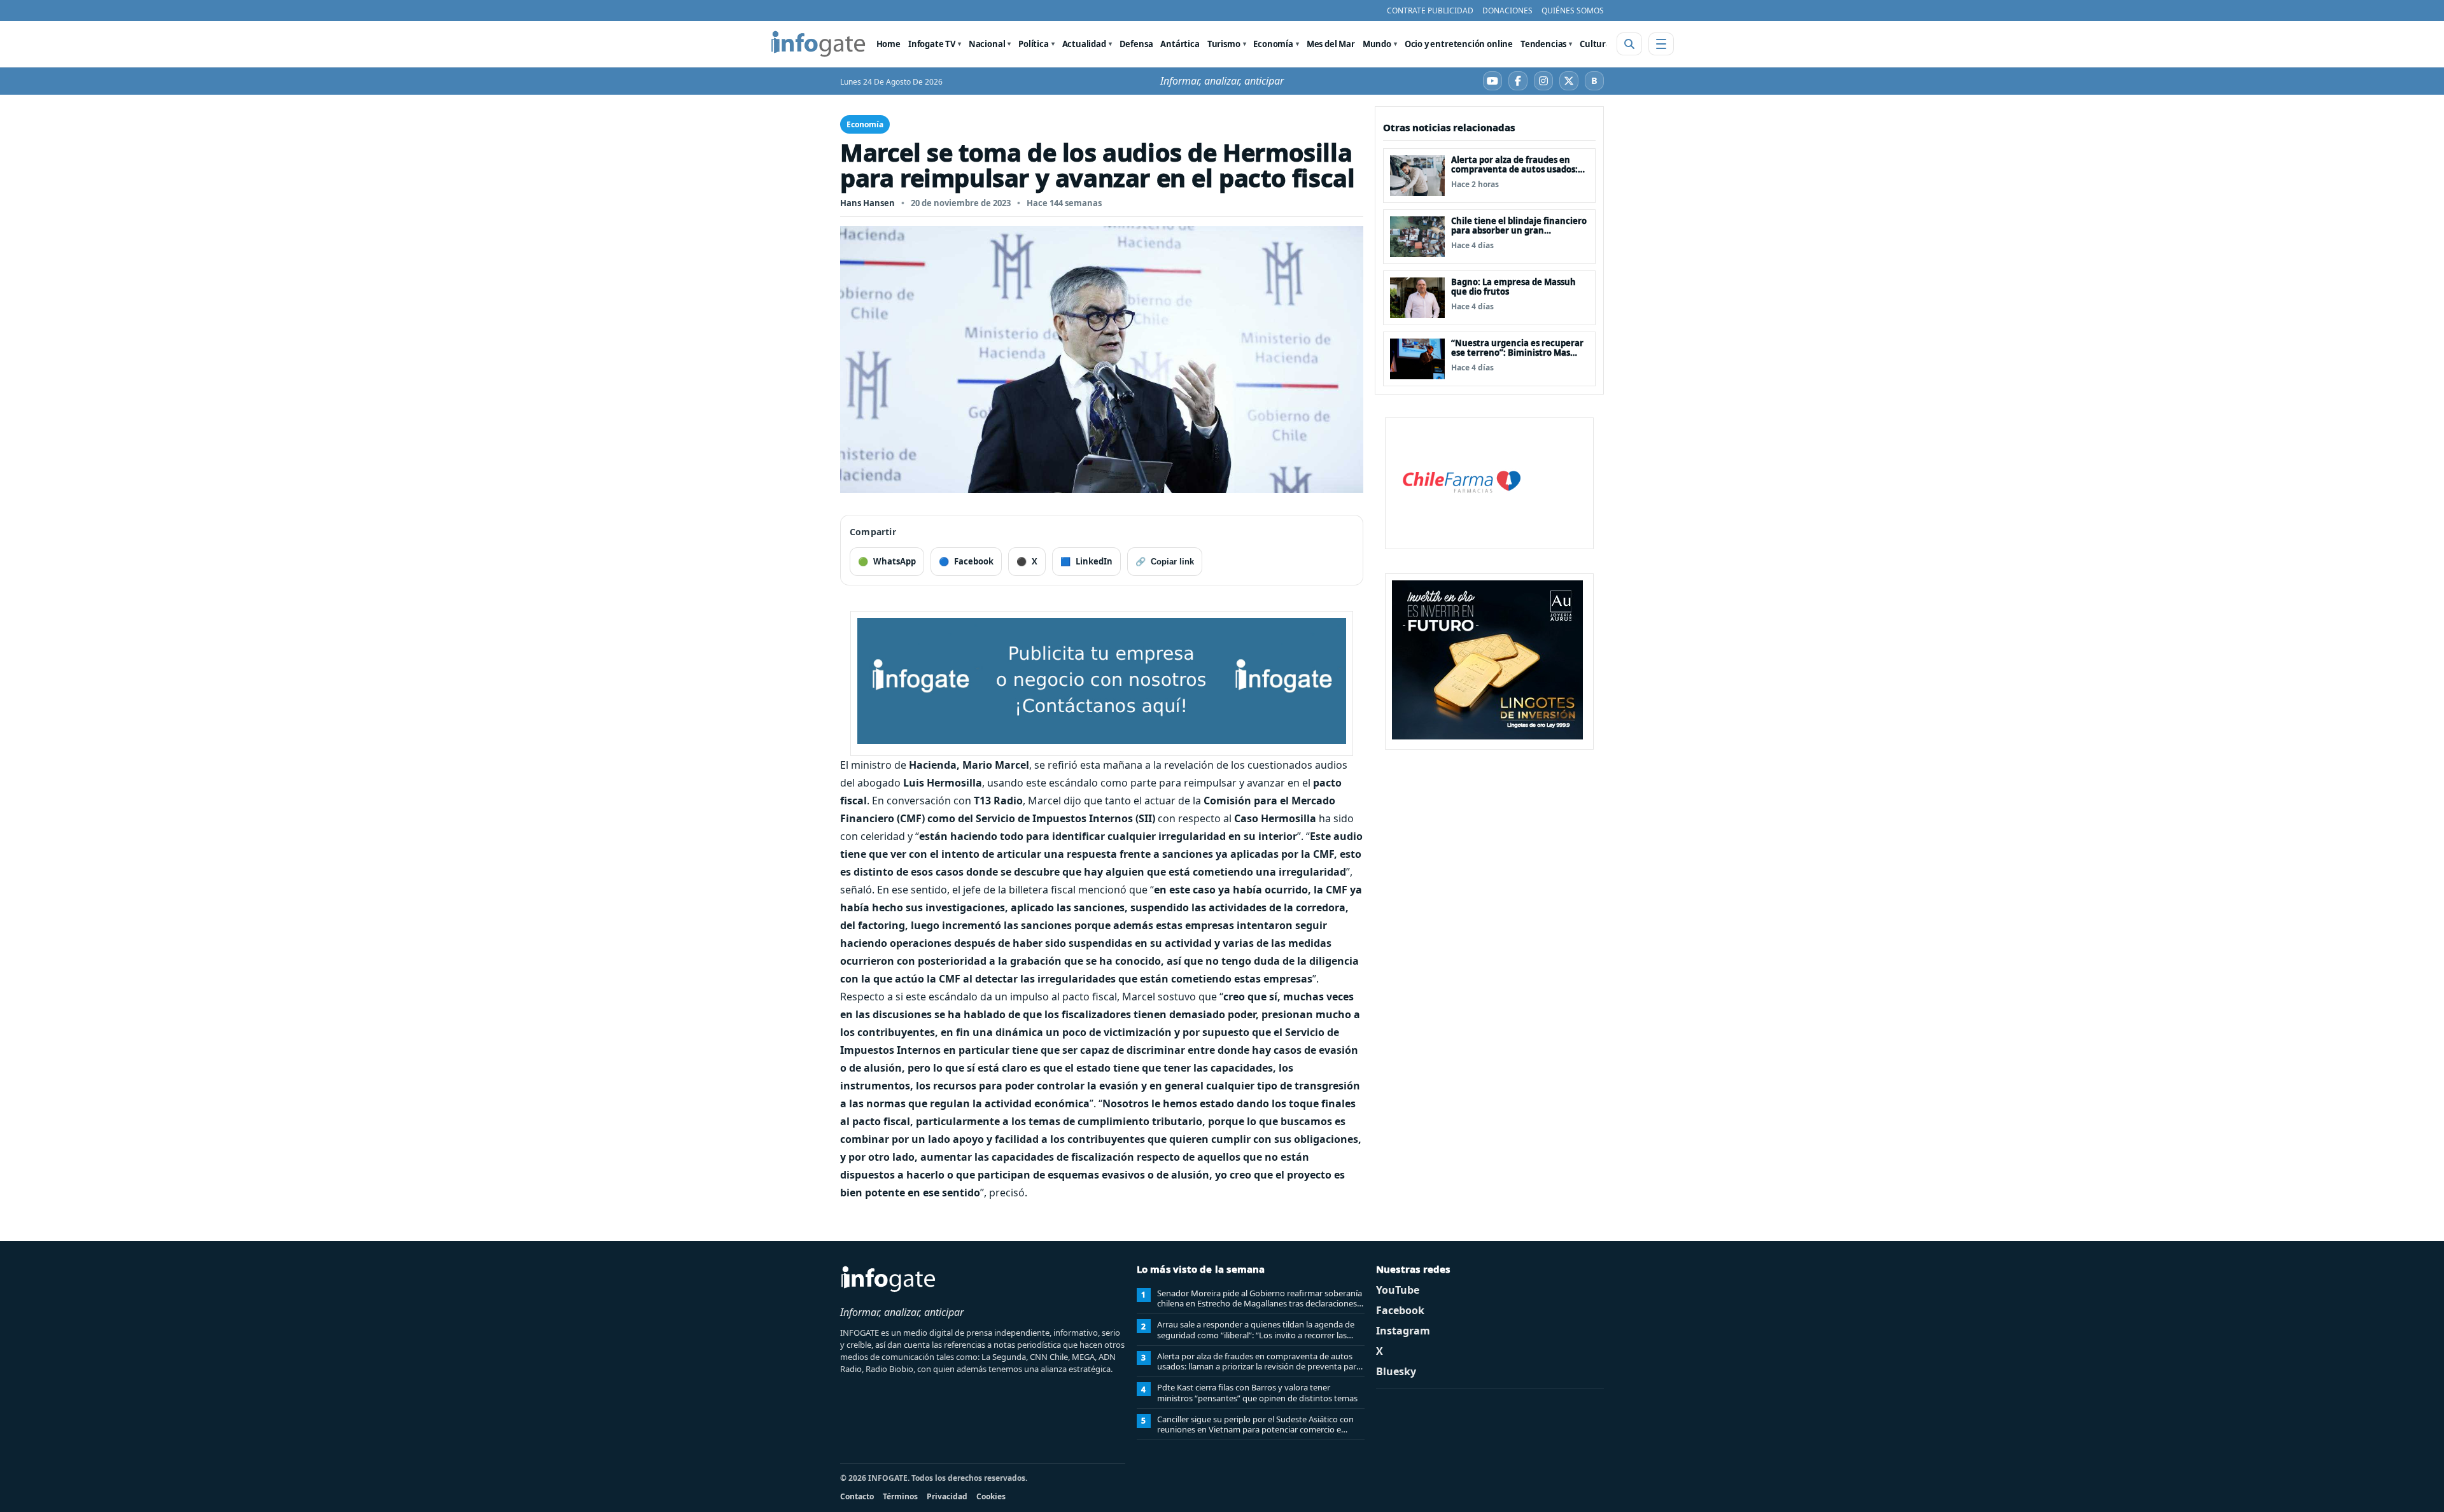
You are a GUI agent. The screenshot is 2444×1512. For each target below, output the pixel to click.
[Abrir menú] (1661, 44)
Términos (900, 1496)
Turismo (1224, 44)
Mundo (1377, 44)
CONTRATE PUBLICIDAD (1430, 10)
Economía (1273, 44)
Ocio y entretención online (1459, 44)
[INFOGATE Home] (818, 44)
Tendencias (1543, 44)
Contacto (857, 1496)
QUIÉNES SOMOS (1573, 10)
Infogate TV (932, 44)
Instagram (1403, 1331)
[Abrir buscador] (1629, 44)
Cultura (1595, 44)
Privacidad (947, 1496)
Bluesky (1396, 1371)
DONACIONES (1507, 10)
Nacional (987, 44)
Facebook (1400, 1310)
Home (888, 44)
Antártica (1180, 44)
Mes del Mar (1331, 44)
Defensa (1136, 44)
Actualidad (1084, 44)
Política (1034, 44)
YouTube (1398, 1290)
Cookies (991, 1496)
